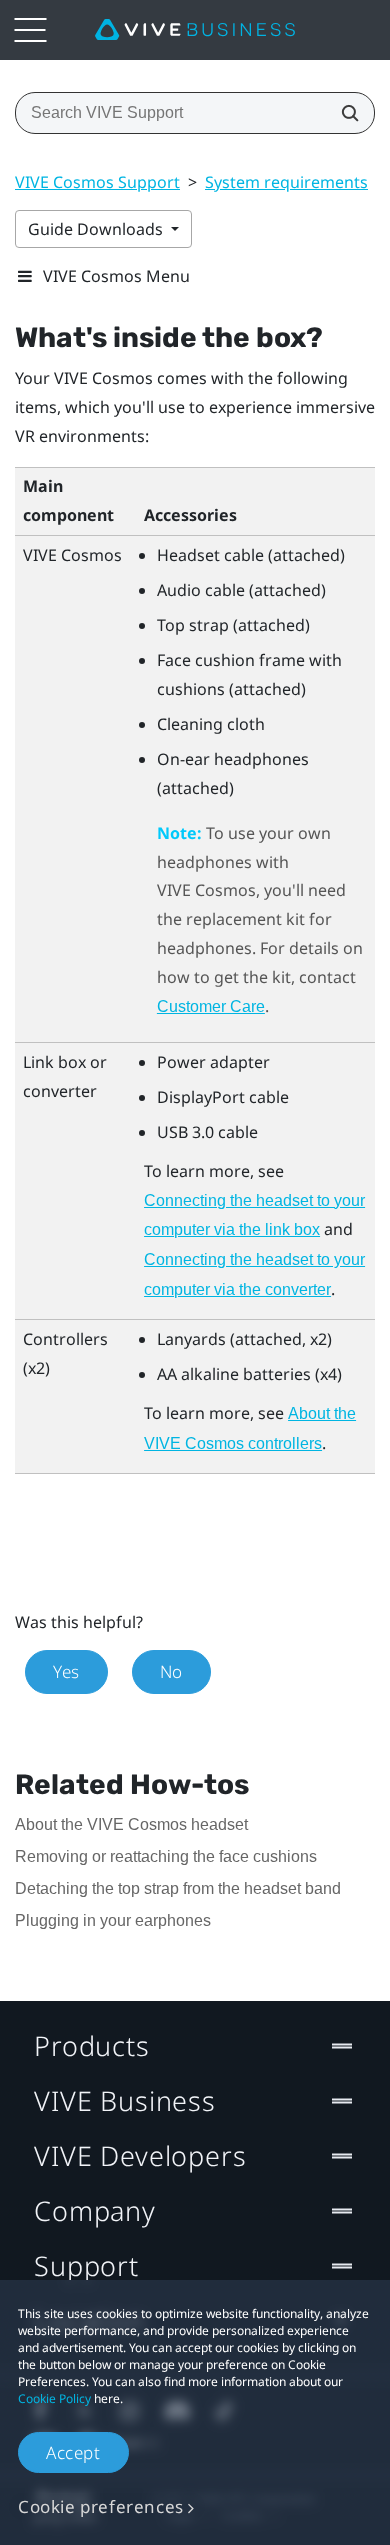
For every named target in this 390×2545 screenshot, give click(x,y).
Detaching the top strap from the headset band (178, 1888)
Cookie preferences (101, 2506)
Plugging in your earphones (113, 1920)
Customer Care (211, 1006)
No (171, 1671)
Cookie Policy (54, 2398)
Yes (66, 1671)
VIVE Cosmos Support (97, 182)
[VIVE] (195, 30)
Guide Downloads (97, 229)
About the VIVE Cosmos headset (131, 1824)
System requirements (286, 182)
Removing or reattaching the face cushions (166, 1856)
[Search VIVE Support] (344, 113)
